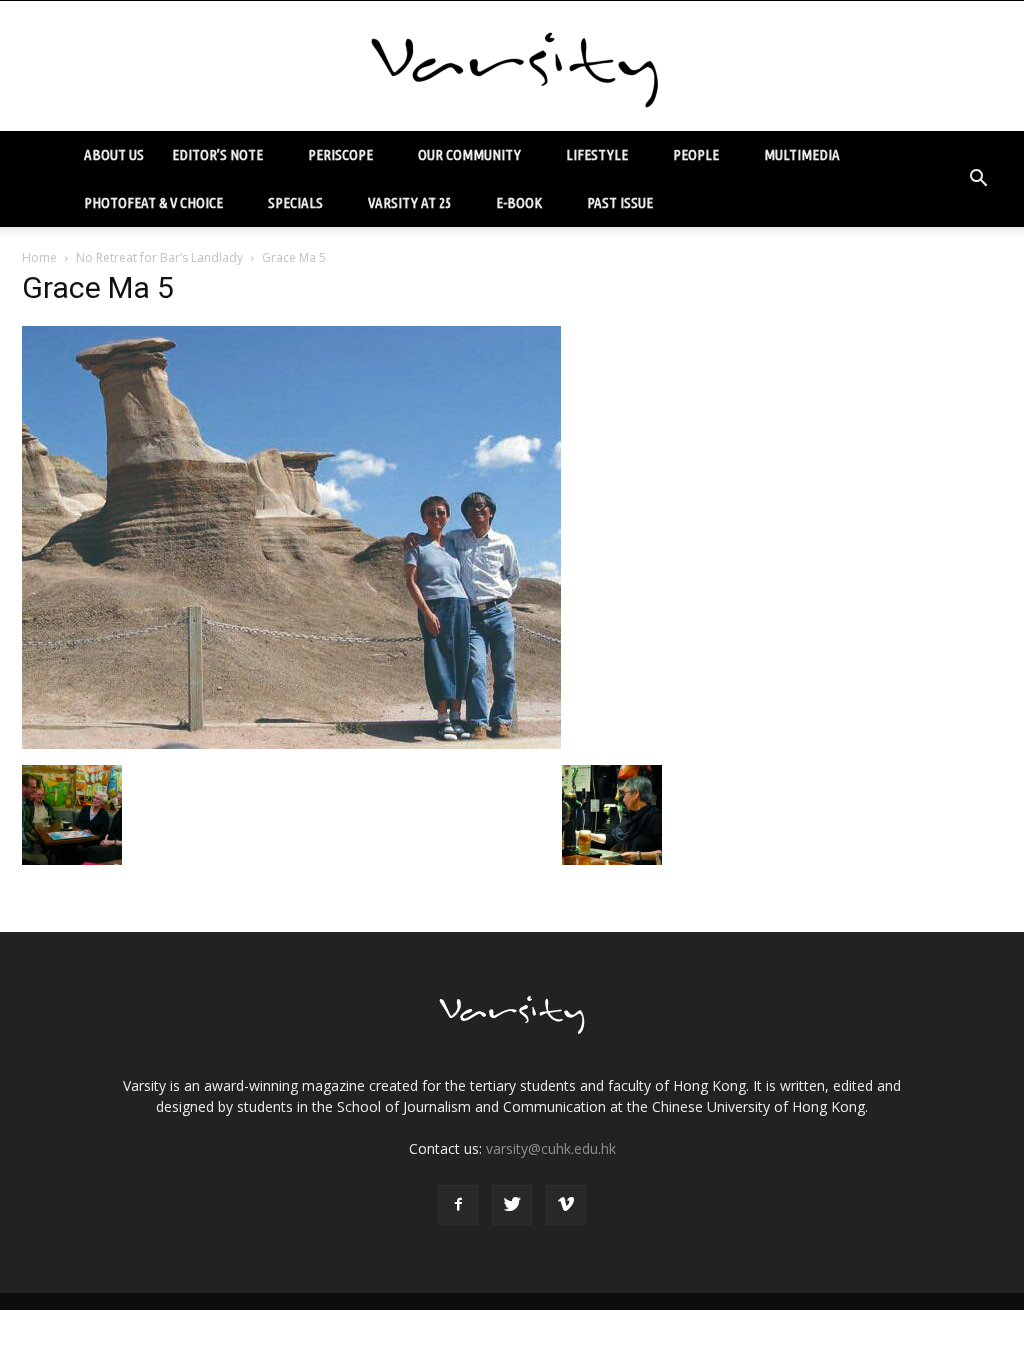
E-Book (519, 202)
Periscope (340, 154)
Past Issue (620, 202)
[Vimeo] (566, 1205)
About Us (114, 154)
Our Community (469, 154)
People (696, 154)
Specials (295, 202)
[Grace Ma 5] (291, 744)
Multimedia (802, 154)
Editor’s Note (217, 154)
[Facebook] (458, 1205)
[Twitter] (512, 1205)
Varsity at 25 (409, 202)
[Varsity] (512, 67)
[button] (978, 179)
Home (39, 257)
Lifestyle (597, 154)
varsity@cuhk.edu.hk (551, 1148)
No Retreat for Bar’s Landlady (159, 257)
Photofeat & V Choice (153, 202)
